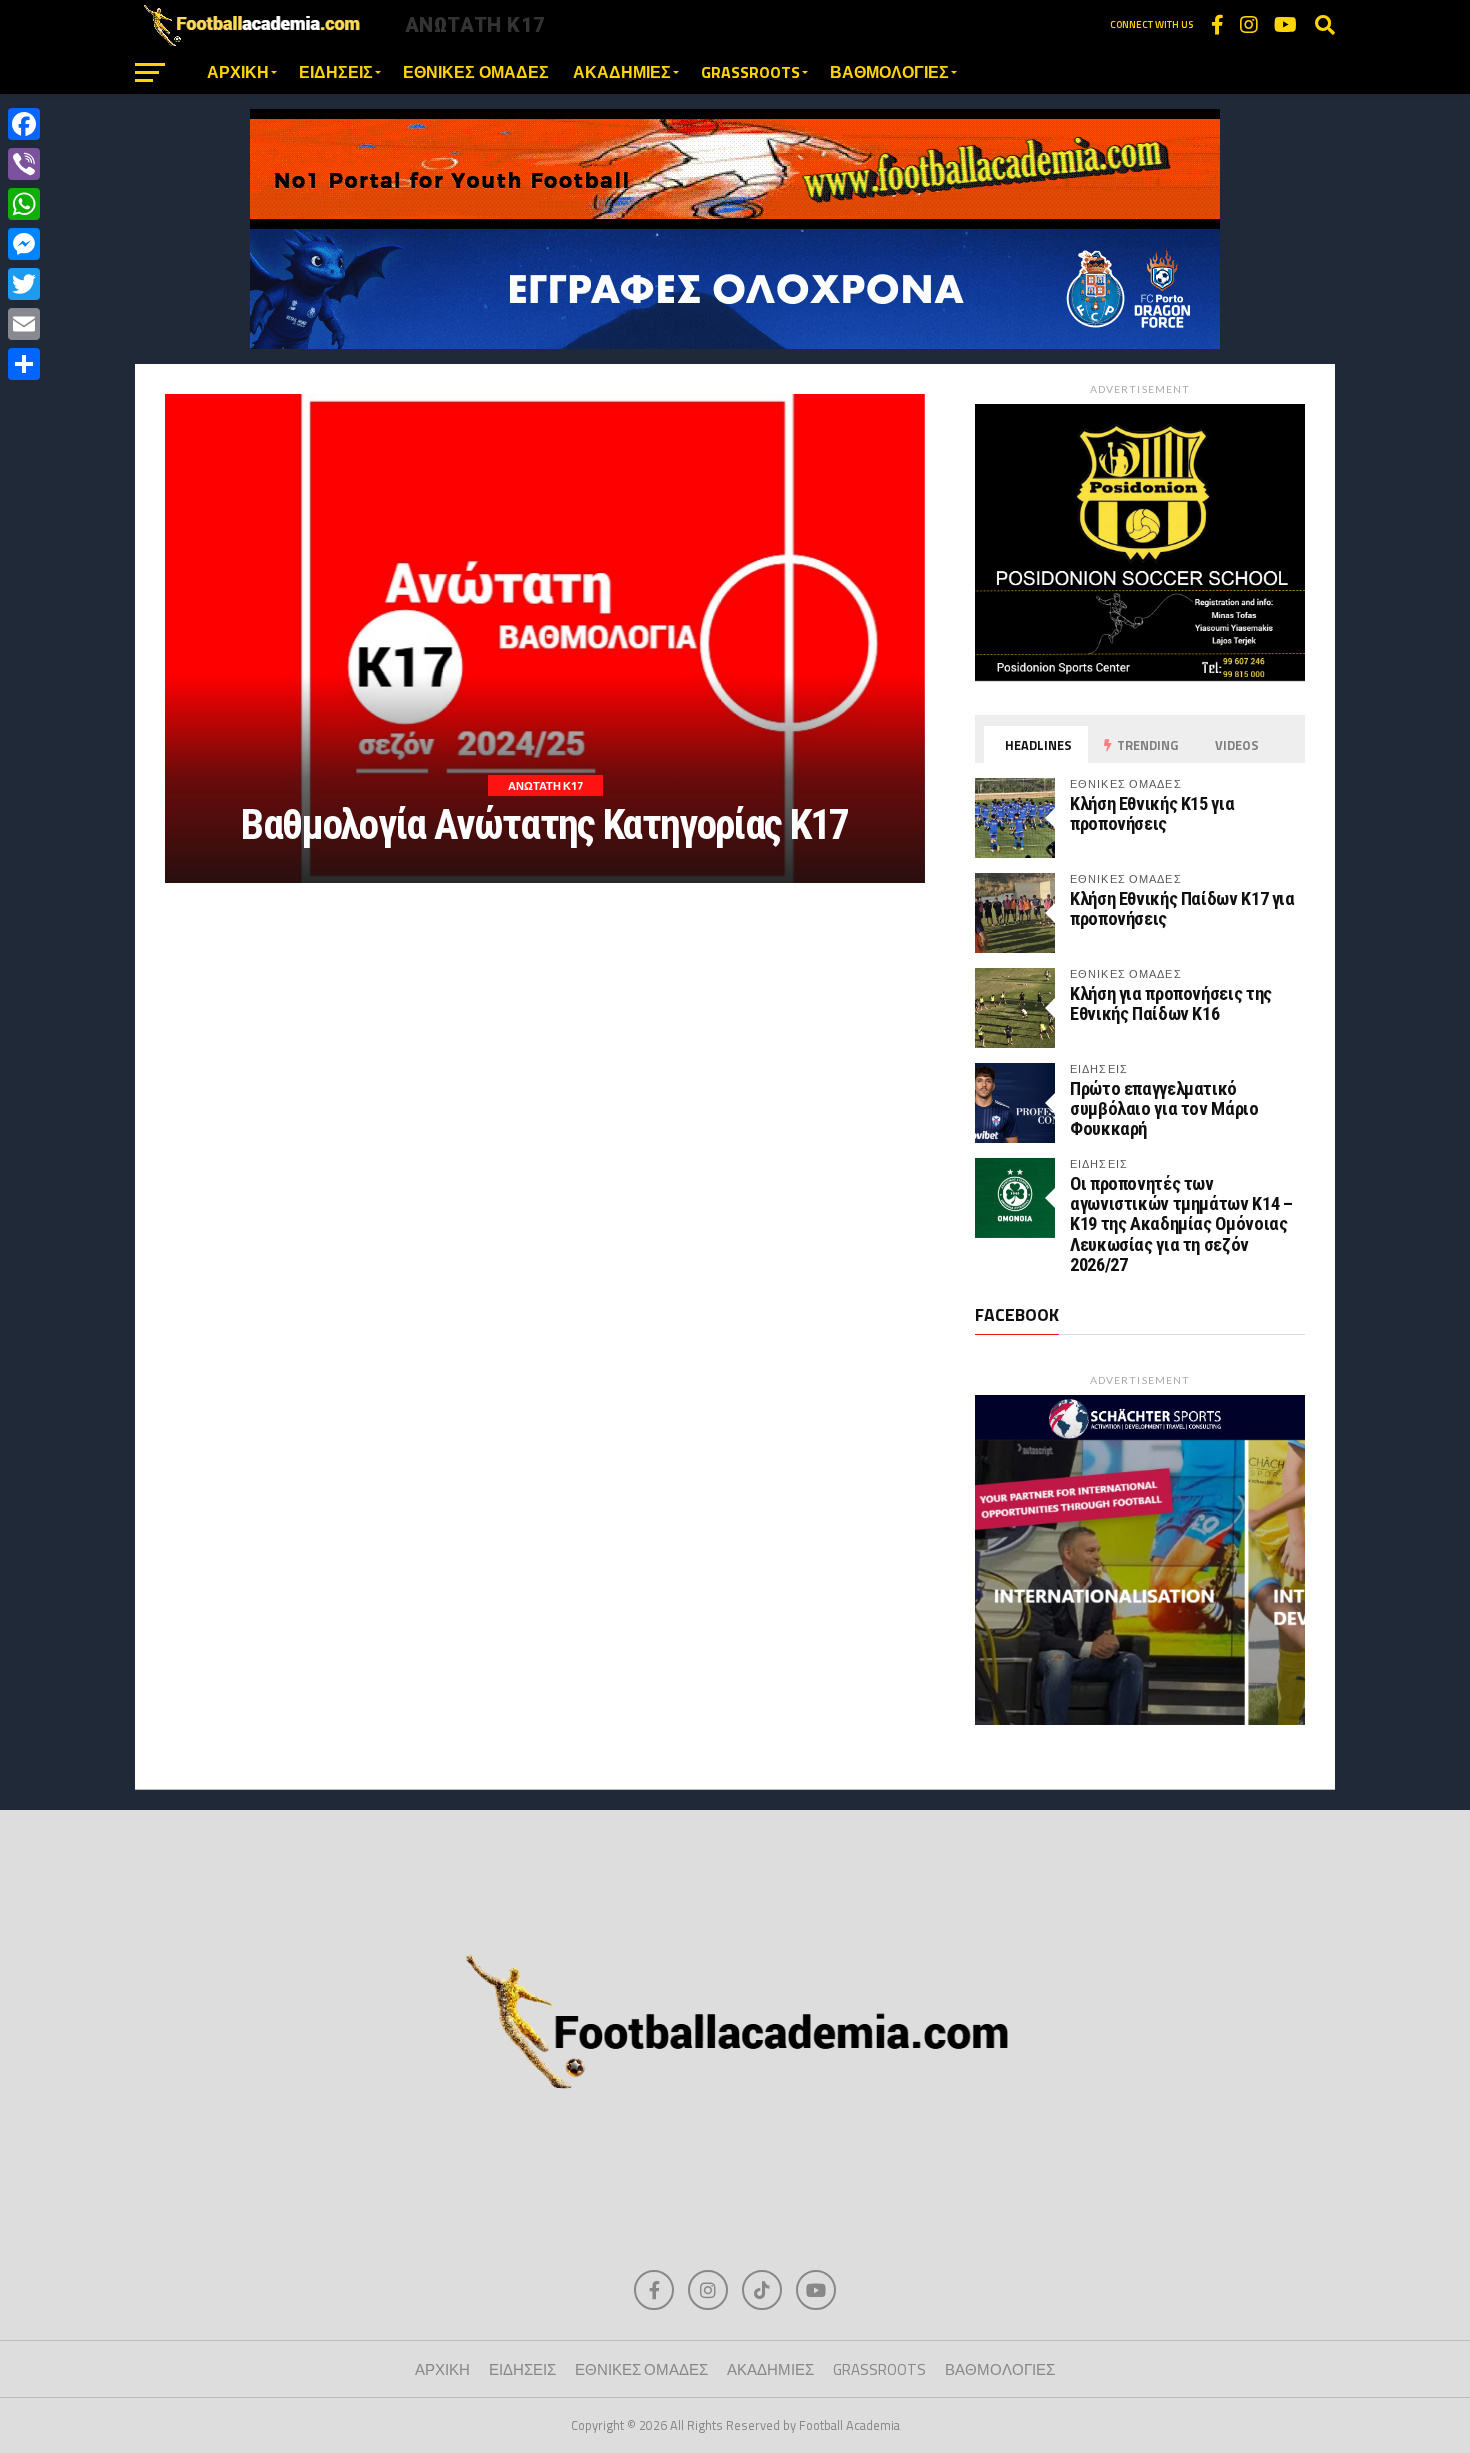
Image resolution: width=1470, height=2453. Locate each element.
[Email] (24, 324)
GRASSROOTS (750, 72)
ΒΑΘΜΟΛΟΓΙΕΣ (889, 72)
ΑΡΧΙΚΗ (238, 72)
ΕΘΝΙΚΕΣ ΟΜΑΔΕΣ (476, 72)
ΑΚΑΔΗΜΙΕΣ (622, 72)
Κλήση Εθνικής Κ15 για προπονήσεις (1152, 813)
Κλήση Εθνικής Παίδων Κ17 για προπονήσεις (1182, 908)
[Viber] (24, 164)
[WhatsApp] (24, 204)
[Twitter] (24, 284)
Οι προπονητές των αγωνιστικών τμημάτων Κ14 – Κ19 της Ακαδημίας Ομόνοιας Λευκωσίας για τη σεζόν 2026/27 (1181, 1224)
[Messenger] (24, 244)
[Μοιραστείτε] (24, 364)
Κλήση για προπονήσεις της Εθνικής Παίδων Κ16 (1171, 1003)
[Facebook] (24, 124)
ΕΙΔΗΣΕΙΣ (336, 72)
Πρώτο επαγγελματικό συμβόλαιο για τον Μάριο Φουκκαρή (1164, 1108)
